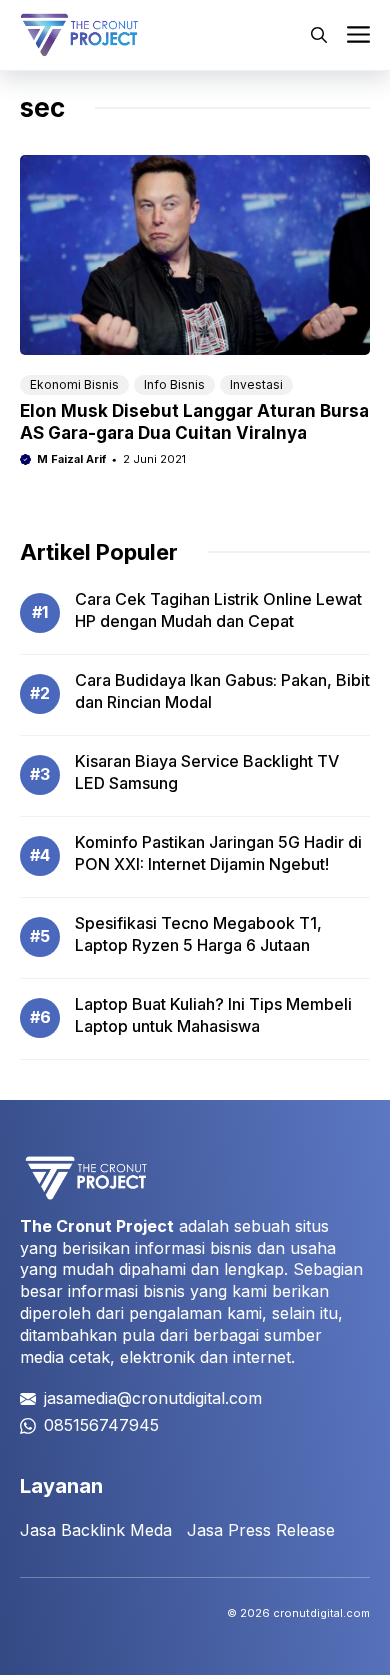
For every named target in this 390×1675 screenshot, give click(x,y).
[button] (319, 35)
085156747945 (101, 1425)
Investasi (256, 384)
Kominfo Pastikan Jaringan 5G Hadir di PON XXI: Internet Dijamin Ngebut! (218, 853)
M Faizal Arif (71, 459)
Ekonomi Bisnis (74, 384)
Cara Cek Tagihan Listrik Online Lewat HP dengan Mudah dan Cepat (218, 610)
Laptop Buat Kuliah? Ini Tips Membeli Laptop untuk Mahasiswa (213, 1015)
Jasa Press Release (261, 1530)
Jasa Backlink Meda (96, 1530)
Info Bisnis (174, 384)
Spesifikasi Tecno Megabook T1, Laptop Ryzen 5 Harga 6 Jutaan (198, 934)
